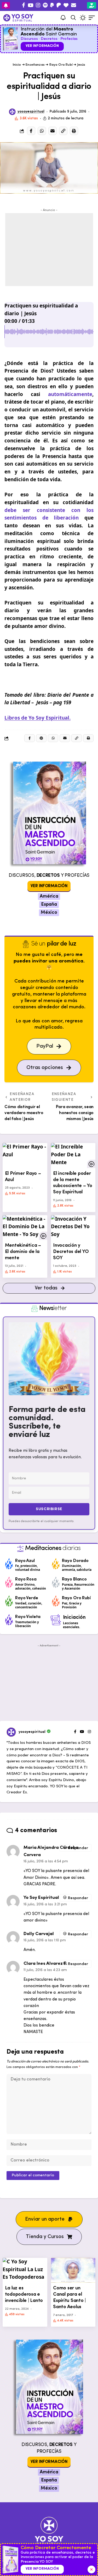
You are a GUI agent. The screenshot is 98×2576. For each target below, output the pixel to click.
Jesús (81, 65)
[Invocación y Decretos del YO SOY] (73, 1228)
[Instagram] (38, 5)
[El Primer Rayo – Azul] (25, 1155)
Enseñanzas (35, 65)
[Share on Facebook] (31, 131)
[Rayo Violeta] (9, 1620)
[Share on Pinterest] (41, 738)
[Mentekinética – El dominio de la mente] (25, 1228)
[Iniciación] (56, 1620)
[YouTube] (30, 5)
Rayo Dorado (75, 1561)
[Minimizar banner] (91, 2569)
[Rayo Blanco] (56, 1582)
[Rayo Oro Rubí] (56, 1601)
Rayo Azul (25, 1561)
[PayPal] (52, 5)
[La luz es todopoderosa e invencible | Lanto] (25, 2270)
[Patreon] (59, 5)
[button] (73, 18)
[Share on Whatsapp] (42, 131)
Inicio (17, 65)
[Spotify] (45, 5)
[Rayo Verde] (9, 1601)
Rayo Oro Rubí (61, 65)
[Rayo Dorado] (56, 1564)
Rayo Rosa (26, 1579)
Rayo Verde (27, 1598)
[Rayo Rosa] (9, 1582)
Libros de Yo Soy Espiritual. (38, 718)
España (49, 905)
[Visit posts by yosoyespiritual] (12, 112)
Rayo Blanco (74, 1579)
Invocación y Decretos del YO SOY (71, 1252)
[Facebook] (24, 5)
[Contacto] (74, 5)
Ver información (42, 46)
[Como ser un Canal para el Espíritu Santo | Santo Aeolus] (73, 2270)
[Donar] (66, 5)
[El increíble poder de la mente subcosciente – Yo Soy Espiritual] (73, 1155)
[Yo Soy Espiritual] (49, 2533)
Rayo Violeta (28, 1617)
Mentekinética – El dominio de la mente (23, 1252)
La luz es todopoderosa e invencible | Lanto (24, 2294)
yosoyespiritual (31, 112)
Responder (78, 1848)
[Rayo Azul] (9, 1564)
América (49, 897)
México (49, 913)
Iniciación (74, 1617)
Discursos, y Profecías (49, 876)
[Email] (53, 131)
